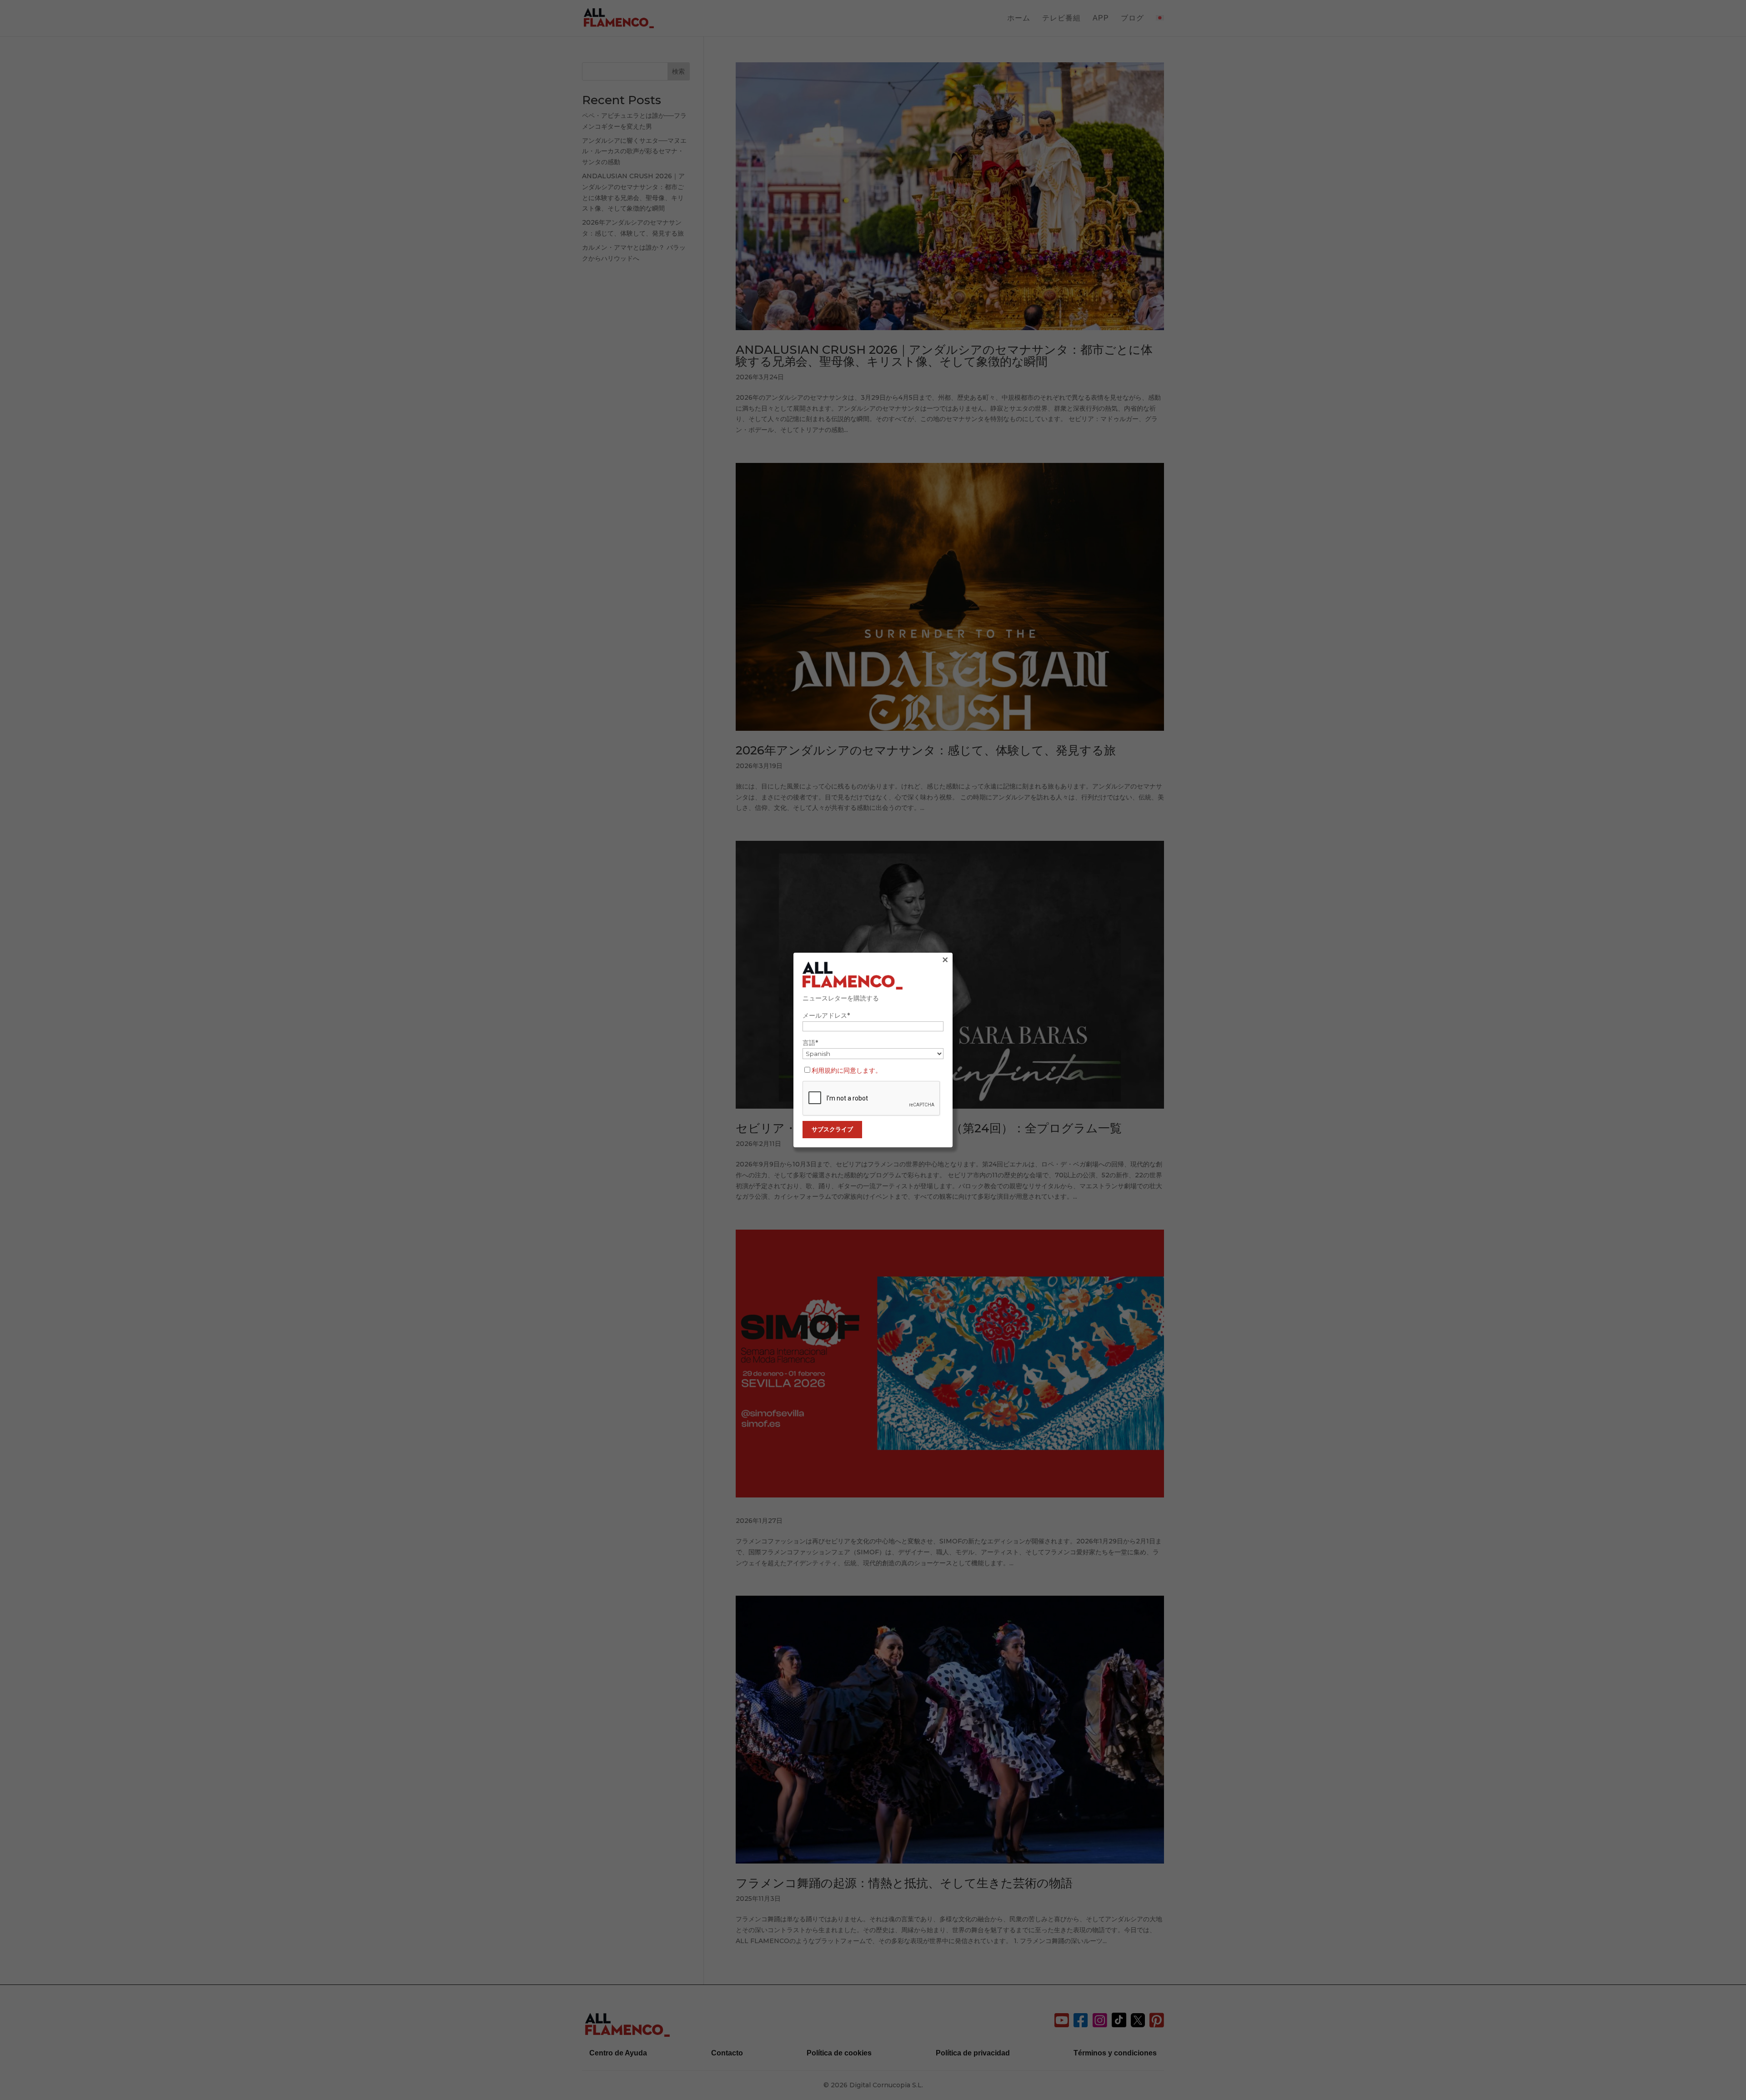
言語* (810, 1043)
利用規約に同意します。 (847, 1070)
